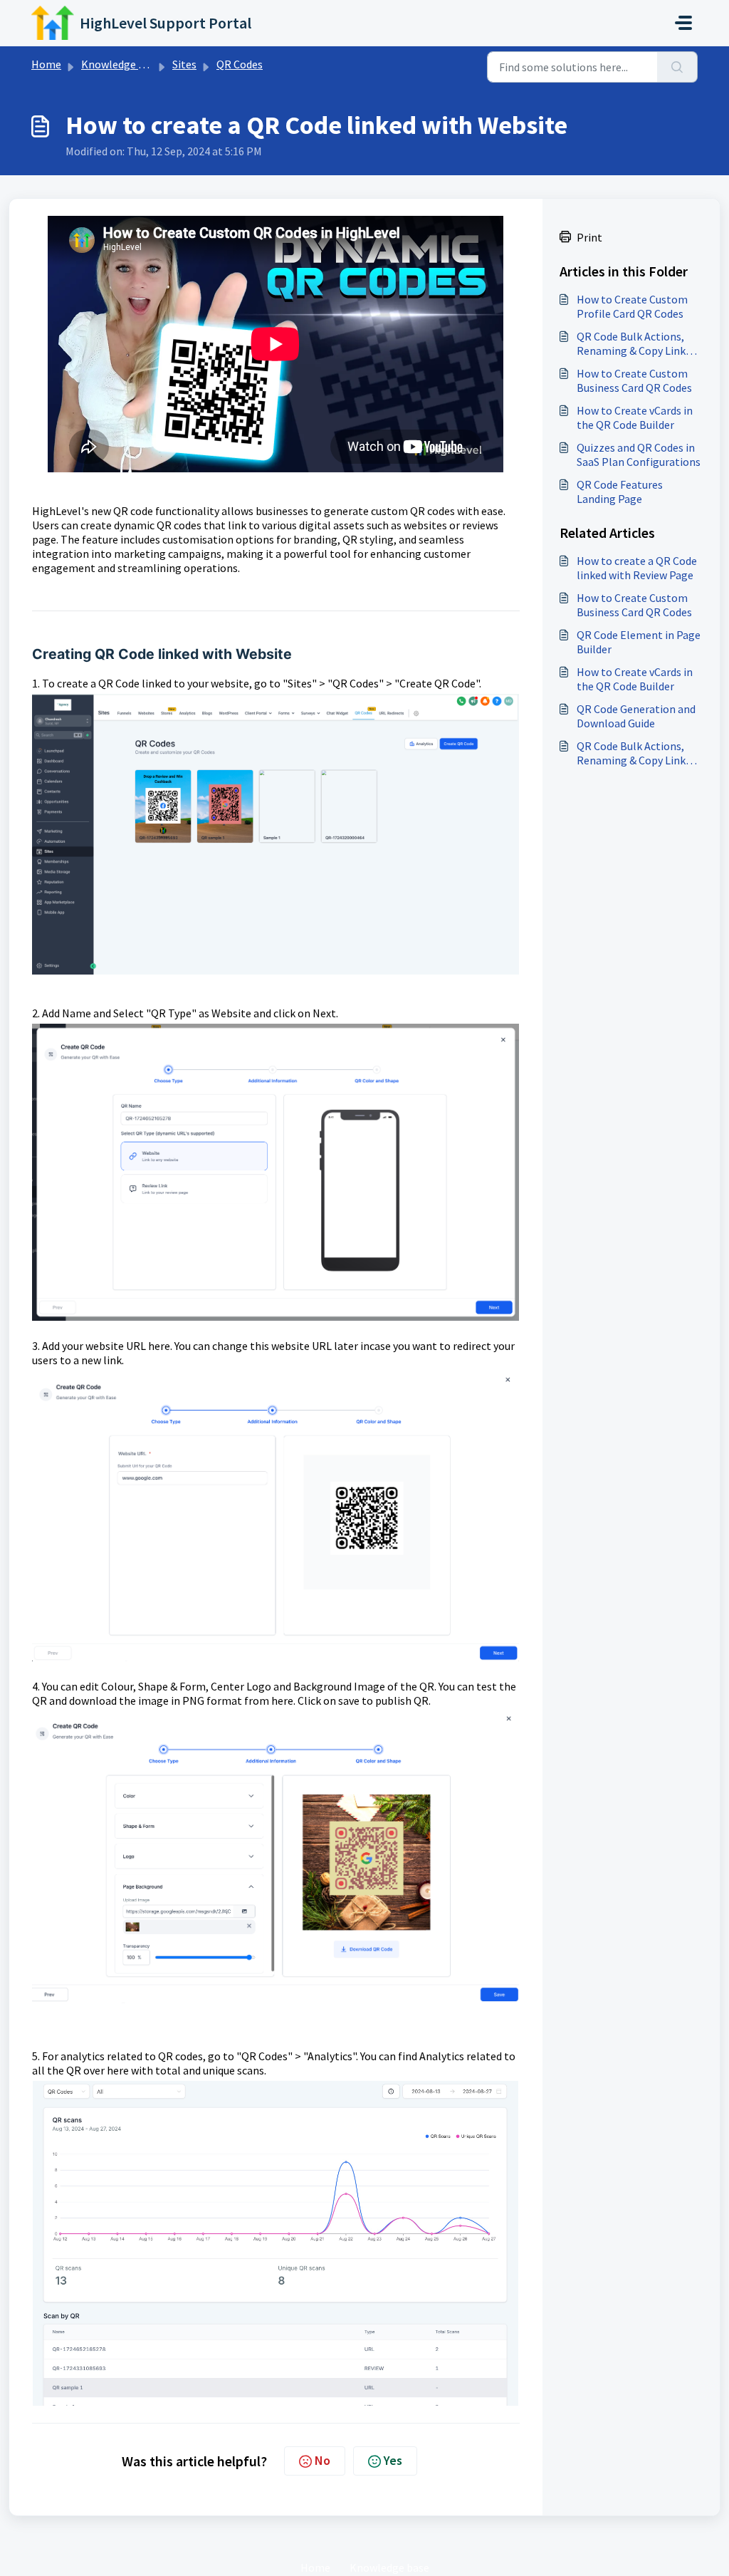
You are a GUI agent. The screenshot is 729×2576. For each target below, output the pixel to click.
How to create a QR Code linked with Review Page (637, 568)
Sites (184, 64)
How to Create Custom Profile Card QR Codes (632, 306)
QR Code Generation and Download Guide (636, 716)
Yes (393, 2460)
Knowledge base (121, 64)
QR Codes (240, 64)
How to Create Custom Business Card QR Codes (634, 380)
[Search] (677, 67)
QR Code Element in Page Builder (639, 642)
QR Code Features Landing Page (620, 492)
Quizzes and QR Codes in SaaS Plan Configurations (639, 455)
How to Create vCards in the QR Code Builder (635, 417)
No (322, 2460)
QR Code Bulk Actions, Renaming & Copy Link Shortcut (631, 343)
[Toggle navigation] (683, 23)
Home (46, 64)
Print (589, 237)
